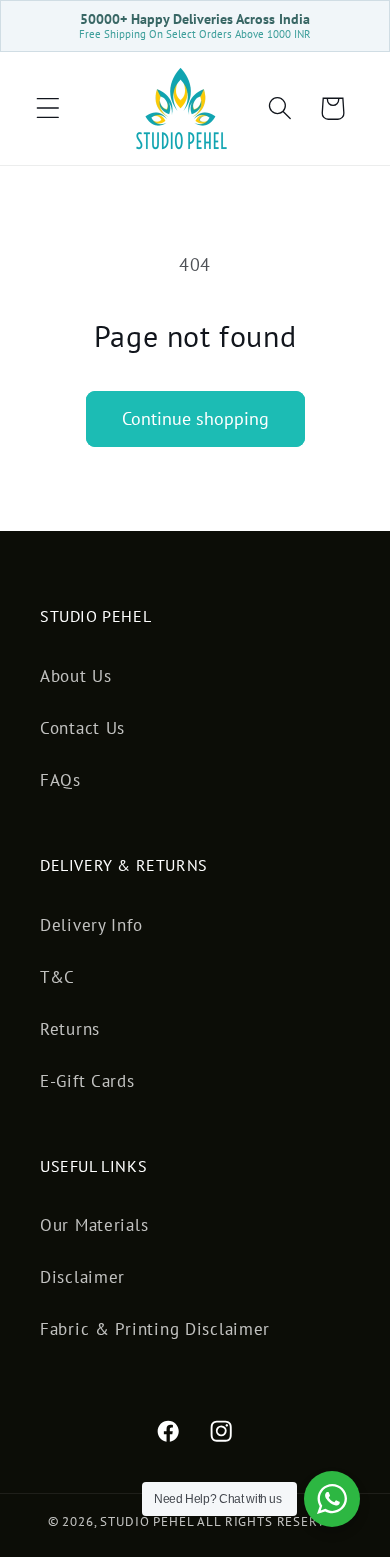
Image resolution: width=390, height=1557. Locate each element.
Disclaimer (82, 1277)
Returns (70, 1029)
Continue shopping (195, 418)
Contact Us (82, 728)
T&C (57, 977)
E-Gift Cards (87, 1081)
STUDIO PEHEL (148, 1521)
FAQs (60, 780)
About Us (76, 676)
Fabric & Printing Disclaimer (155, 1329)
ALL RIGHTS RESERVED (269, 1521)
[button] (48, 108)
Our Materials (94, 1225)
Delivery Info (91, 925)
